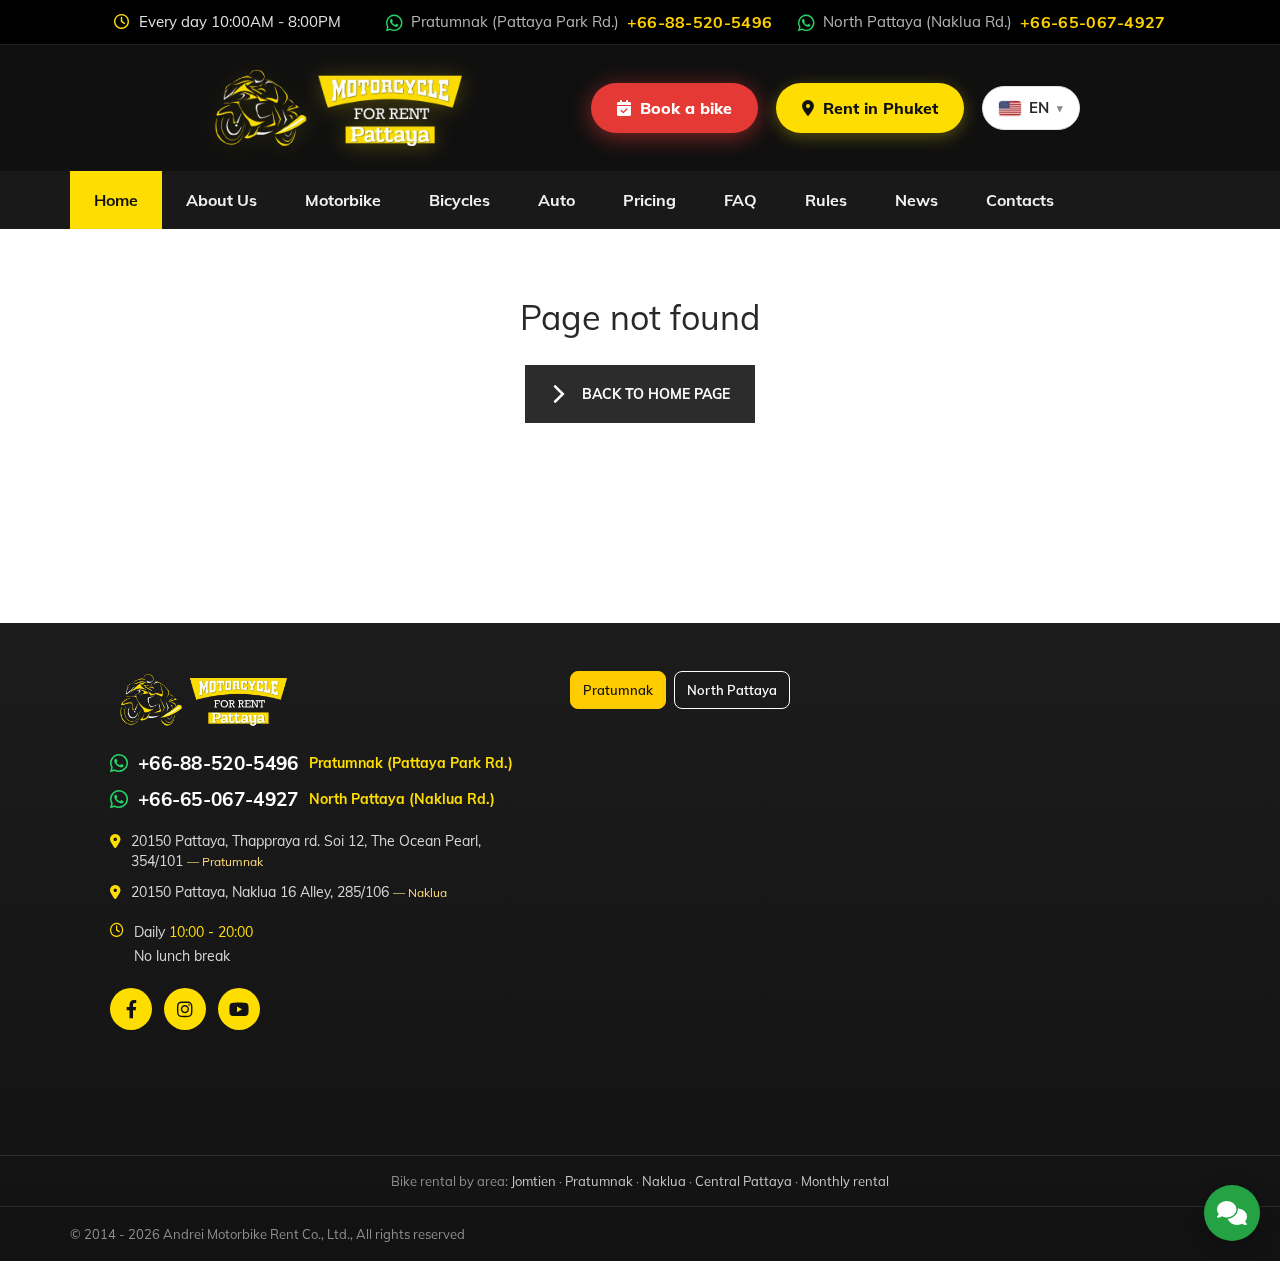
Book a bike (686, 108)
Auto (556, 200)
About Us (221, 200)
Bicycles (459, 200)
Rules (826, 200)
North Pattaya (732, 690)
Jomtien (533, 1181)
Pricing (649, 200)
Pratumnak (618, 690)
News (916, 200)
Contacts (1020, 200)
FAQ (740, 200)
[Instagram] (185, 1009)
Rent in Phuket (880, 108)
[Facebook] (131, 1009)
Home (116, 200)
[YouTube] (239, 1009)
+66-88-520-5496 (218, 763)
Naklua (664, 1181)
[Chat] (1232, 1213)
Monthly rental (845, 1181)
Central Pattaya (743, 1181)
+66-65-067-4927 (218, 799)
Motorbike (343, 200)
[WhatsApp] (119, 763)
